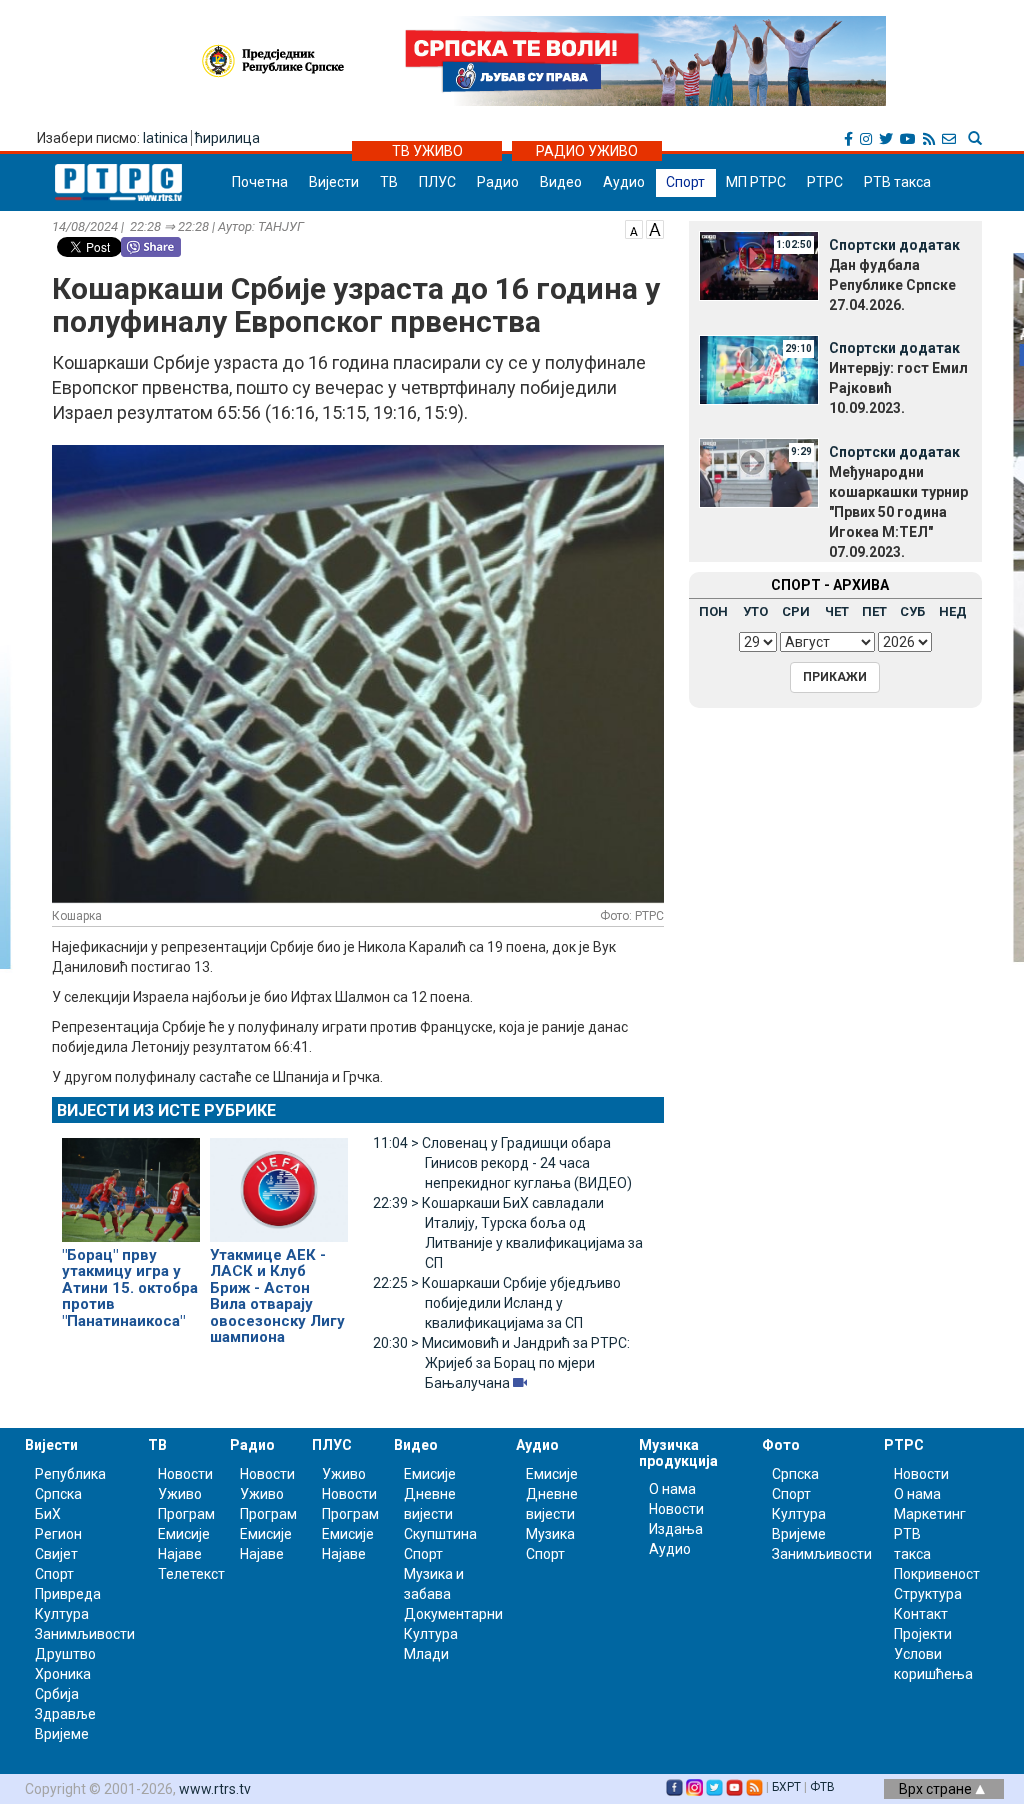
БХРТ (786, 1787)
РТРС (825, 182)
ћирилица (227, 138)
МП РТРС (756, 182)
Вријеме (62, 1734)
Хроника (63, 1674)
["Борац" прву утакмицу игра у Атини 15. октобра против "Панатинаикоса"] (131, 1181)
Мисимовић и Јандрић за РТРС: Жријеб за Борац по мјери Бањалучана (501, 1363)
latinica (165, 138)
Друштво (65, 1654)
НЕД (953, 611)
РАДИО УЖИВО (587, 151)
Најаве (180, 1554)
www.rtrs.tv (215, 1789)
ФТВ (822, 1787)
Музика (550, 1534)
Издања (676, 1529)
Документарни (453, 1614)
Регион (58, 1534)
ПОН (713, 611)
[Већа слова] (655, 228)
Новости (185, 1474)
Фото (781, 1445)
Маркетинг (930, 1514)
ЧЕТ (837, 611)
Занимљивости (85, 1634)
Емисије (184, 1534)
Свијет (56, 1554)
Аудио (624, 182)
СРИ (796, 611)
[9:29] (759, 472)
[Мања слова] (634, 228)
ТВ (389, 182)
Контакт (921, 1614)
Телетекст (191, 1574)
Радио (498, 182)
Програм (186, 1514)
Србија (57, 1694)
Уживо (180, 1494)
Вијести (334, 182)
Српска (795, 1474)
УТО (755, 611)
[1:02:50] (759, 265)
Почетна (260, 182)
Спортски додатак (894, 245)
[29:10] (759, 368)
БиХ (48, 1514)
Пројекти (923, 1634)
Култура (62, 1614)
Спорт (685, 182)
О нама (672, 1489)
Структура (928, 1594)
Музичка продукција (678, 1452)
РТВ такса (897, 182)
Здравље (65, 1714)
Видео (561, 182)
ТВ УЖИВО (427, 151)
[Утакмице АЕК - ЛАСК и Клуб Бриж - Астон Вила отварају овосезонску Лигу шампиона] (279, 1181)
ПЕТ (874, 611)
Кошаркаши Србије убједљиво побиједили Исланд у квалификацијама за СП (497, 1303)
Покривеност (937, 1574)
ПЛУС (437, 182)
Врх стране (937, 1789)
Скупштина (440, 1534)
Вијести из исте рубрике (166, 1110)
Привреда (68, 1594)
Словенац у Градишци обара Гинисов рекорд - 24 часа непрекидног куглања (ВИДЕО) (502, 1163)
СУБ (912, 611)
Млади (426, 1654)
